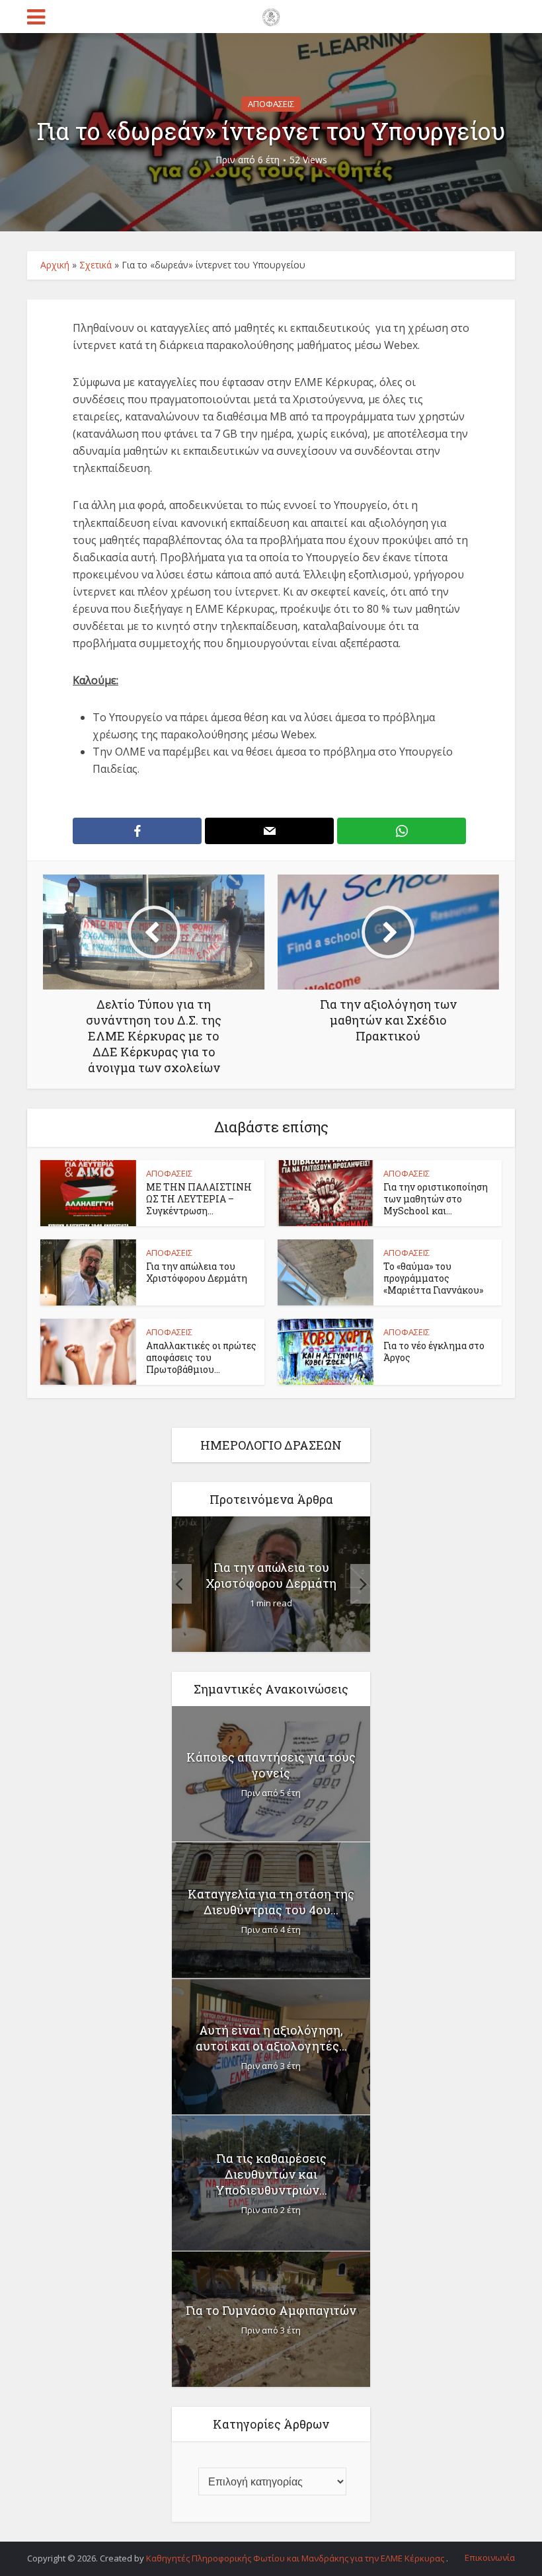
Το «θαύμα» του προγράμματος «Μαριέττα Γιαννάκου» (433, 1278)
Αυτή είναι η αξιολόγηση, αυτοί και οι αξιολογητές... (271, 2038)
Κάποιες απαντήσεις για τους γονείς (271, 1765)
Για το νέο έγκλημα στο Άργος (434, 1351)
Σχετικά (96, 265)
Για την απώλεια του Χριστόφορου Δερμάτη (197, 1272)
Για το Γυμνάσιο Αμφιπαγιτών (271, 2310)
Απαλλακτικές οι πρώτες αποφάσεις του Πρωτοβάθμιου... (201, 1357)
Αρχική (55, 265)
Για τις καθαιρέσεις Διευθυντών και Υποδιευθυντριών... (271, 2174)
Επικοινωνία (490, 2557)
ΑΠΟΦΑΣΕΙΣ (271, 104)
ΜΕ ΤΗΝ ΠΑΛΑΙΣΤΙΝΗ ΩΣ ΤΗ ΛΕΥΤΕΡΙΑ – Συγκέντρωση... (199, 1199)
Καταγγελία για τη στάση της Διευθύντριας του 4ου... (271, 1902)
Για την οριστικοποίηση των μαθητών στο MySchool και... (436, 1199)
